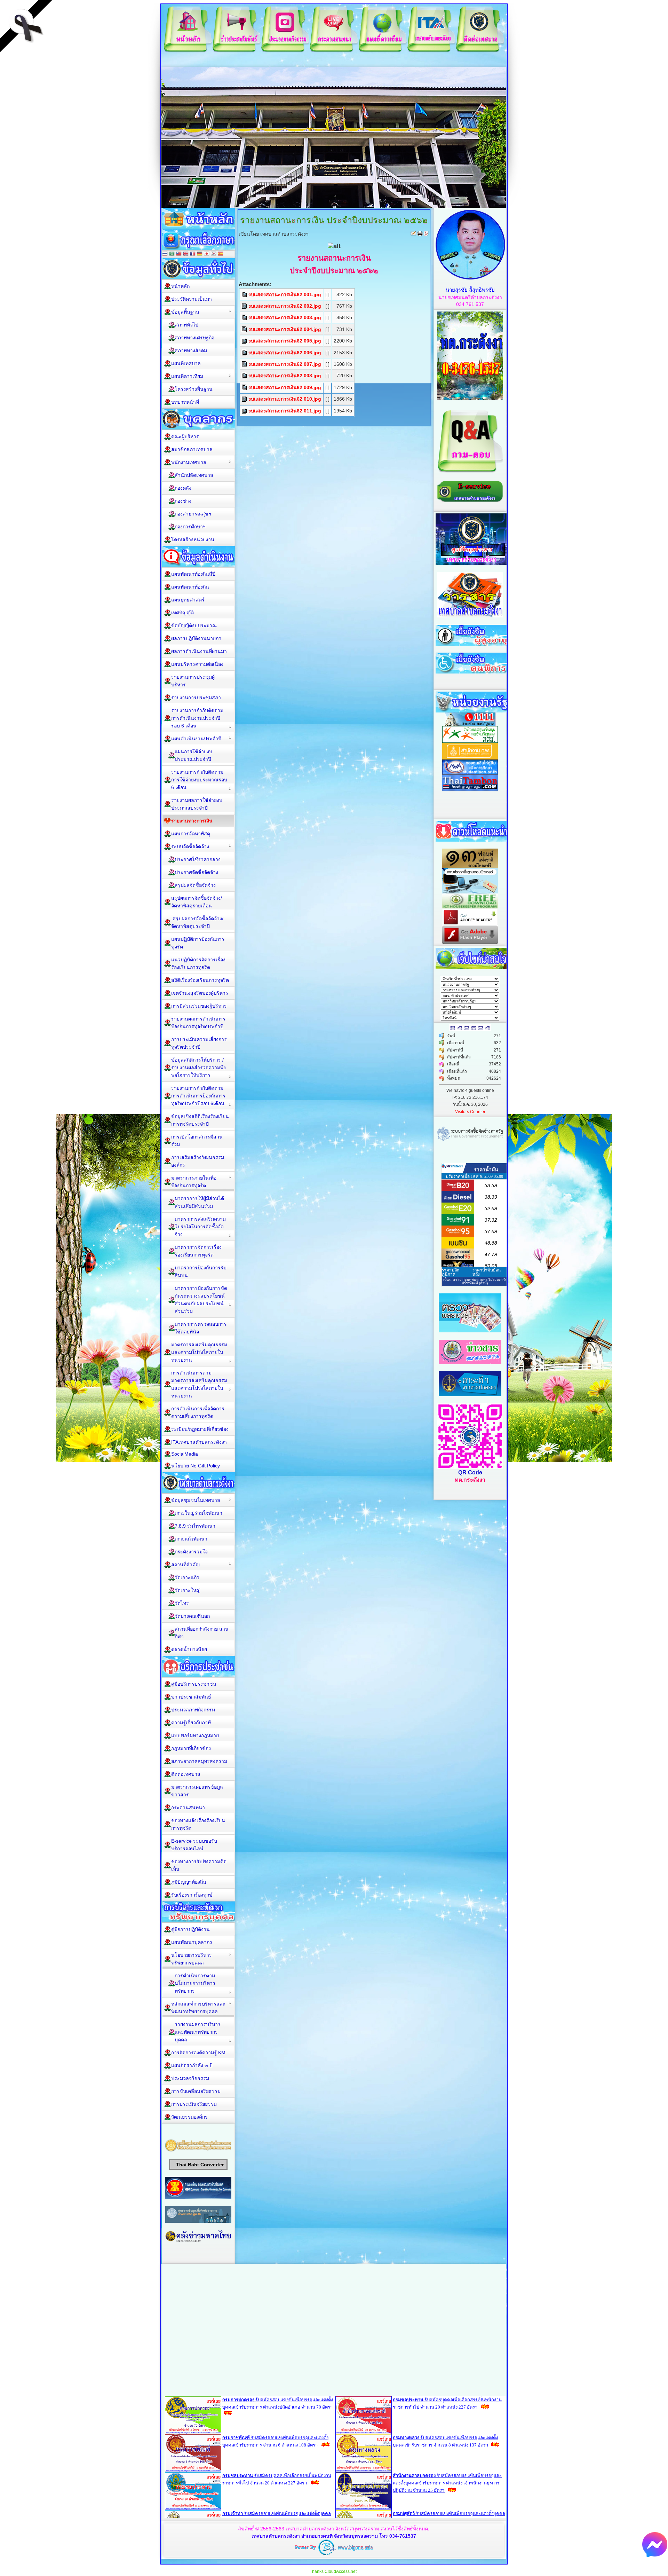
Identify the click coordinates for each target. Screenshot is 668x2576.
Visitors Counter (470, 1112)
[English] (186, 254)
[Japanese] (207, 254)
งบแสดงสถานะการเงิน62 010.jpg (285, 399)
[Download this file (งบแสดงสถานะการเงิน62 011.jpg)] (245, 411)
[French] (193, 254)
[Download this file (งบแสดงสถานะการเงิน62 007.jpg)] (245, 364)
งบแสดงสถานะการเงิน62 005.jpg (285, 341)
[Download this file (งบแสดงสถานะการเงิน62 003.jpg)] (245, 317)
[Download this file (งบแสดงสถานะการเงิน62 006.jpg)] (245, 353)
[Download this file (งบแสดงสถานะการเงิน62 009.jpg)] (245, 387)
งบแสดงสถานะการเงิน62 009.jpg (285, 387)
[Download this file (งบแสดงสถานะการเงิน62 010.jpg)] (245, 399)
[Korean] (214, 254)
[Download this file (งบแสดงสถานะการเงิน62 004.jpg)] (245, 329)
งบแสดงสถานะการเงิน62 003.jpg (285, 317)
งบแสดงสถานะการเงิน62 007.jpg (285, 364)
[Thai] (165, 254)
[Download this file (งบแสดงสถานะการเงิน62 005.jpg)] (245, 341)
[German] (200, 254)
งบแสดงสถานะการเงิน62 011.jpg (285, 411)
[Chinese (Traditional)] (179, 254)
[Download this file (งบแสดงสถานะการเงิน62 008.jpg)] (245, 376)
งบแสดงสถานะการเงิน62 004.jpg (285, 329)
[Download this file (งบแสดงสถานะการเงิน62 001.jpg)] (245, 294)
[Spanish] (221, 254)
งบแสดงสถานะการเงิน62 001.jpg (285, 294)
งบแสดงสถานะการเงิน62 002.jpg (285, 306)
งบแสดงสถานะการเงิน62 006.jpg (285, 353)
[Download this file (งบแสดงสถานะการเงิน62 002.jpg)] (245, 306)
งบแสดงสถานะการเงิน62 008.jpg (285, 376)
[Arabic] (172, 254)
